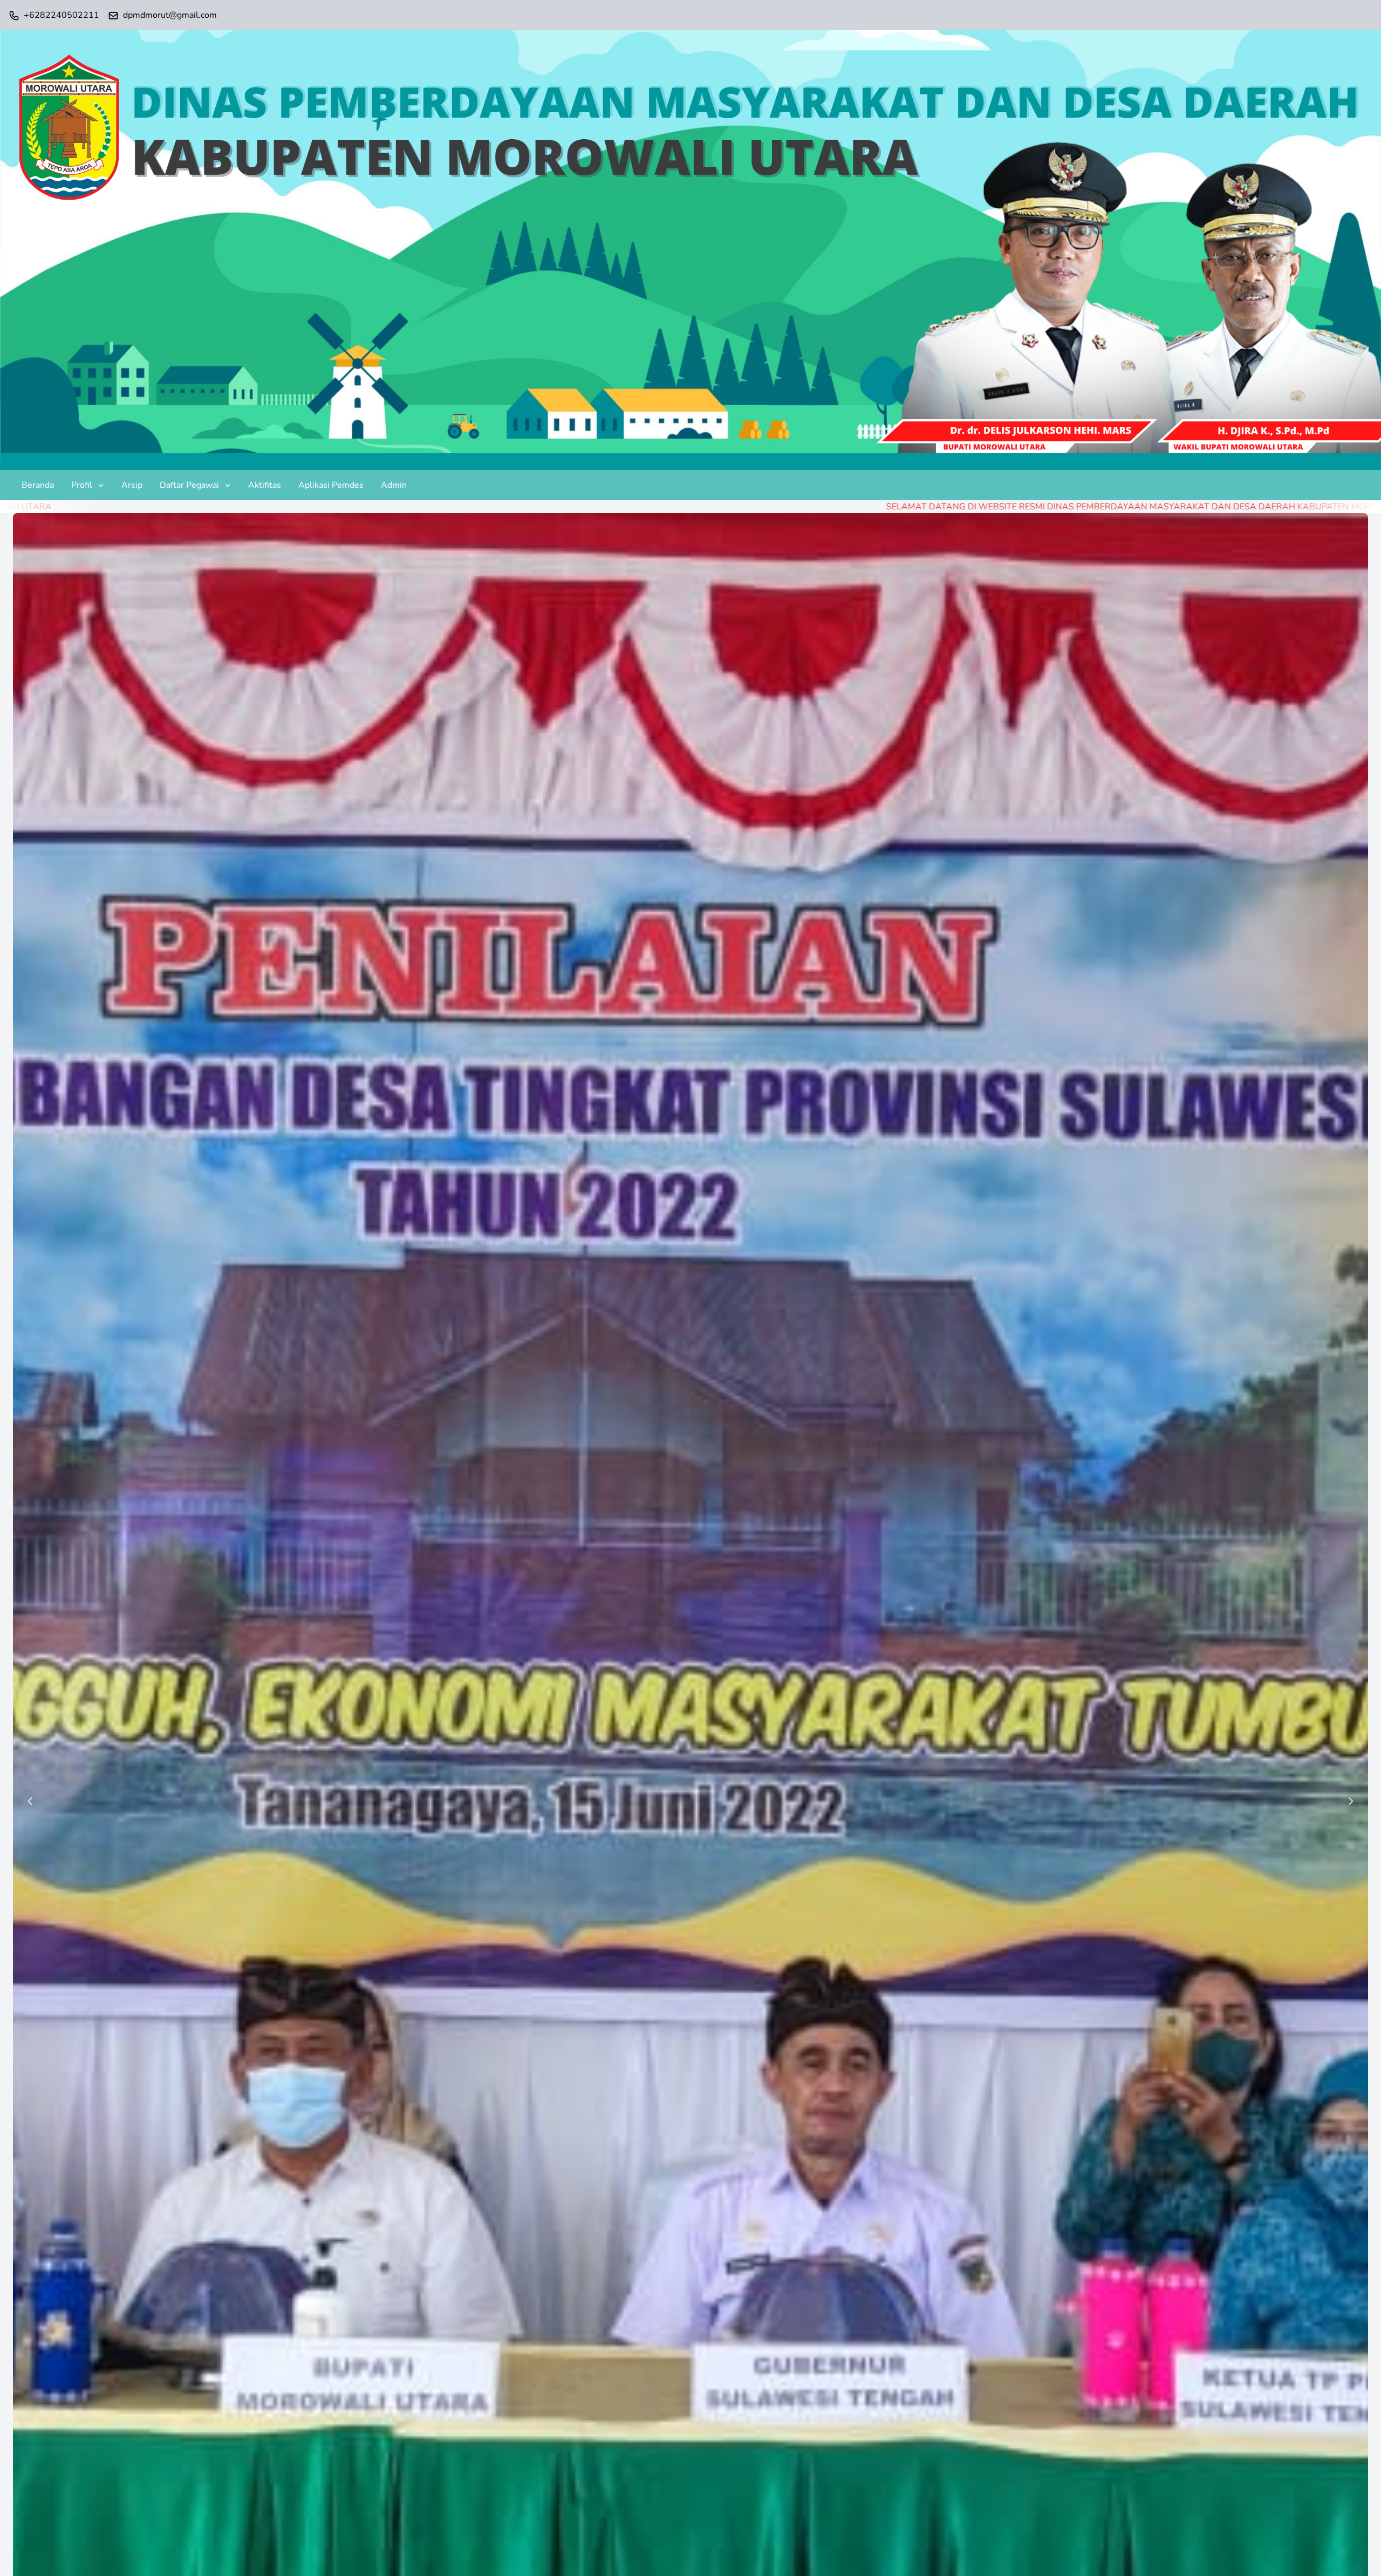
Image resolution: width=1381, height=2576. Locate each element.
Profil (82, 485)
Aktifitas (265, 485)
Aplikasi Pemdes (331, 485)
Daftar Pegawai (189, 485)
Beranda (38, 485)
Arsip (132, 485)
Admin (394, 485)
